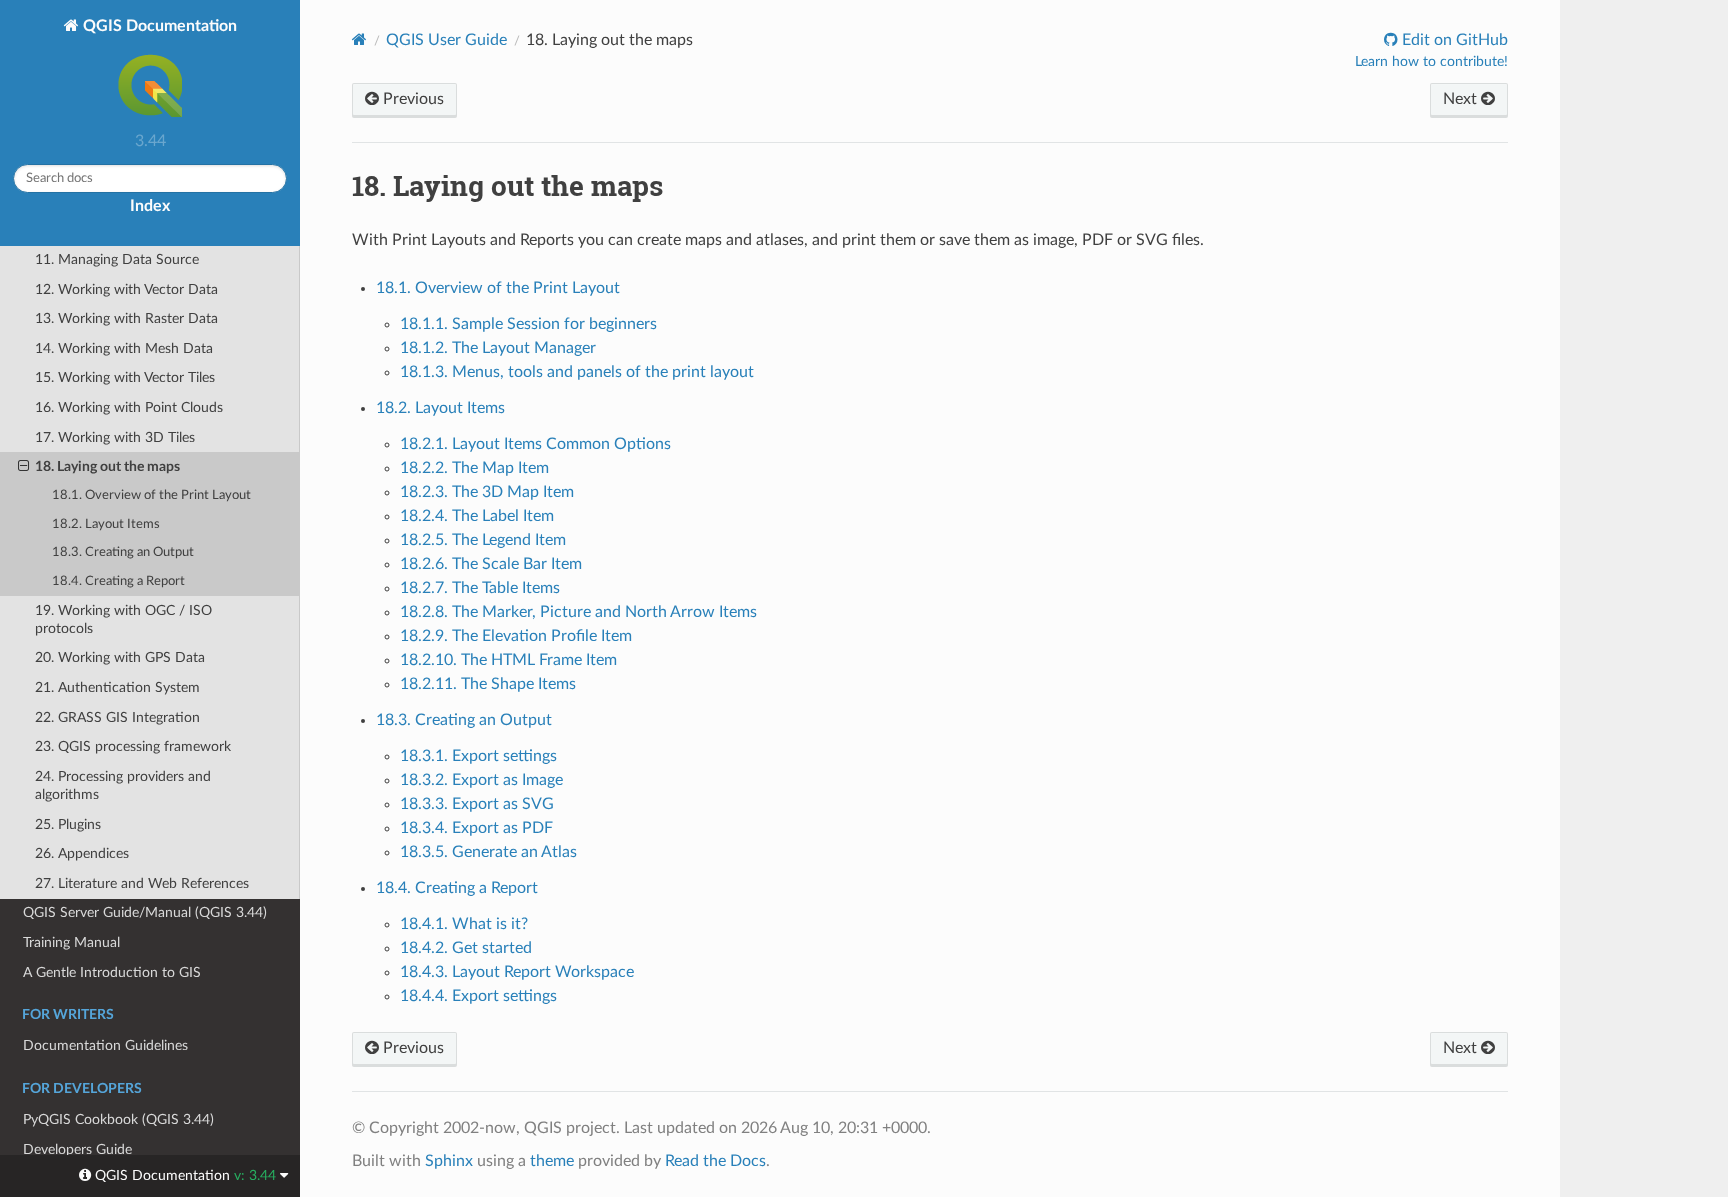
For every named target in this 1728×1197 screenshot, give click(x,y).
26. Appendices (82, 853)
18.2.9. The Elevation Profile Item (516, 636)
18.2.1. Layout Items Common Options (535, 444)
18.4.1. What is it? (464, 924)
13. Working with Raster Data (126, 318)
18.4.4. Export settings (478, 996)
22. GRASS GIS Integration (117, 717)
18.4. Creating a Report (118, 581)
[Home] (359, 39)
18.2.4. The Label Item (477, 516)
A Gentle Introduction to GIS (112, 972)
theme (552, 1161)
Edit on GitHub (1453, 40)
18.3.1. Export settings (478, 756)
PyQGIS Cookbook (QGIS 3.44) (118, 1119)
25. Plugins (68, 824)
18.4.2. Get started (466, 948)
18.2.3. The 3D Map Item (487, 492)
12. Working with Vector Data (126, 289)
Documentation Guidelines (105, 1045)
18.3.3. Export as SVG (477, 804)
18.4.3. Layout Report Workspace (517, 972)
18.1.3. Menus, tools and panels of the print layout (577, 372)
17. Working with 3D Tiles (115, 437)
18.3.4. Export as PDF (476, 828)
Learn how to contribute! (1431, 62)
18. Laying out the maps (107, 466)
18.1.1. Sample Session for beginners (528, 324)
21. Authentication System (117, 687)
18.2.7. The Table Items (480, 588)
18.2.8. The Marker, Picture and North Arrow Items (578, 612)
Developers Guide (77, 1149)
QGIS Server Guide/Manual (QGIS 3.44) (145, 912)
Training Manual (71, 942)
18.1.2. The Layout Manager (498, 348)
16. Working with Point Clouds (129, 407)
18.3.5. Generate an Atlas (488, 852)
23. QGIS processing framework (133, 746)
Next (1462, 99)
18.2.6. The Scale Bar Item (491, 564)
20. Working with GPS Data (120, 657)
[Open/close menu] (23, 467)
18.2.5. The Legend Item (483, 540)
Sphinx (449, 1161)
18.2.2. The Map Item (474, 468)
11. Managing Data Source (117, 259)
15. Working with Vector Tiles (125, 377)
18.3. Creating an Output (123, 552)
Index (150, 206)
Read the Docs (715, 1161)
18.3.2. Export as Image (481, 780)
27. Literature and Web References (142, 883)
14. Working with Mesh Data (124, 348)
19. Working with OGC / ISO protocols (123, 619)
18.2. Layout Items (106, 524)
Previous (411, 99)
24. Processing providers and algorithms (123, 785)
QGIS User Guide (446, 40)
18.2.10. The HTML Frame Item (508, 660)
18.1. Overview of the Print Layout (151, 495)
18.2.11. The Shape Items (488, 684)
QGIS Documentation (158, 26)
